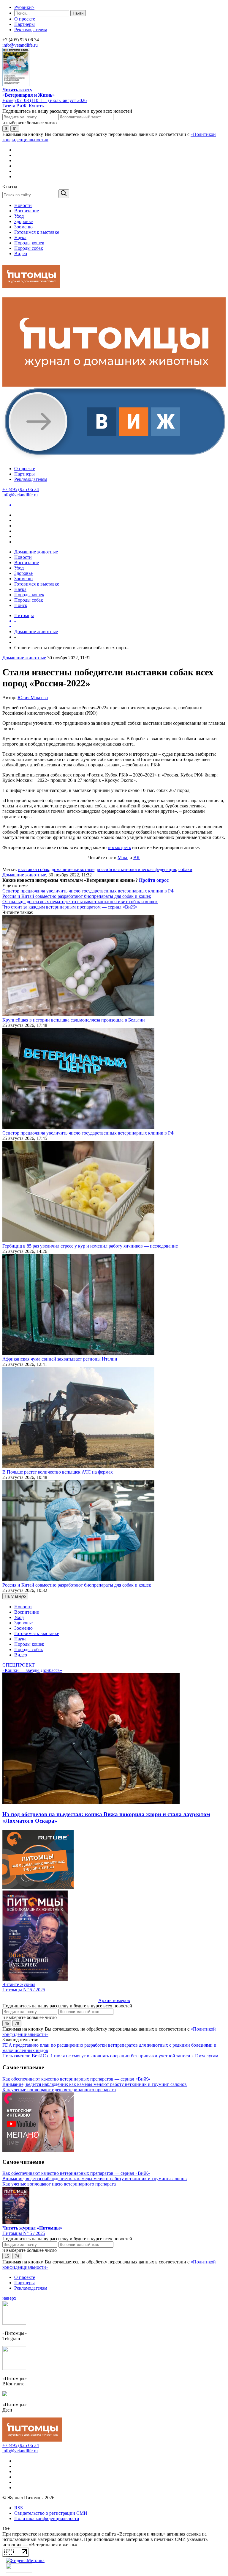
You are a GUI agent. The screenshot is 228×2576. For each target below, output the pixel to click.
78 (17, 2023)
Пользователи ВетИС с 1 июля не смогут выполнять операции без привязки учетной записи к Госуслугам (110, 2056)
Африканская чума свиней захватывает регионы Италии (60, 1359)
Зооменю (23, 227)
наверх (11, 2298)
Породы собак (29, 248)
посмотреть (119, 847)
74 (17, 2256)
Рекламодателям (31, 30)
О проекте (25, 19)
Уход (19, 216)
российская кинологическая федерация (136, 869)
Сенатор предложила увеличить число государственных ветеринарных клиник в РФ (88, 891)
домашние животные (73, 869)
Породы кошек (29, 243)
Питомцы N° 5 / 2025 (24, 1990)
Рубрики (24, 7)
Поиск (21, 605)
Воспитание (27, 211)
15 (7, 2256)
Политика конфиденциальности (47, 2518)
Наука (20, 237)
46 (7, 2023)
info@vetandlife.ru (20, 45)
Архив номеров (114, 2000)
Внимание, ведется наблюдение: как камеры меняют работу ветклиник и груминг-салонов (95, 2084)
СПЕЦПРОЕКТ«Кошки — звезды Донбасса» (32, 1668)
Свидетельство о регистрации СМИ (51, 2513)
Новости (23, 205)
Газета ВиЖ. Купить (23, 106)
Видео (21, 254)
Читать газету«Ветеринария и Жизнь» (28, 92)
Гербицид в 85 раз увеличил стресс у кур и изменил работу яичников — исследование (90, 1246)
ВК (137, 858)
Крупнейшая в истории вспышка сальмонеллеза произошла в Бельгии (74, 1020)
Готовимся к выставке (37, 232)
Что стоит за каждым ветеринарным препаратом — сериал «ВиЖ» (70, 907)
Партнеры (24, 24)
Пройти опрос (154, 880)
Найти (78, 13)
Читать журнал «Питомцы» (32, 2228)
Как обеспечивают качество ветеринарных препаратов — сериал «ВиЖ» (76, 2079)
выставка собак (34, 869)
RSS (19, 2508)
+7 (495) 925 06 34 (21, 489)
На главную (15, 1596)
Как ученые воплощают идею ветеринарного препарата (59, 2090)
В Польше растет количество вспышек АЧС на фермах (58, 1472)
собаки (185, 869)
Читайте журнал (19, 1984)
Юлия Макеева (33, 698)
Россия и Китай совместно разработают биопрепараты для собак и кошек (77, 896)
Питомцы (24, 615)
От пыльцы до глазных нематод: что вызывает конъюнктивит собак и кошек (80, 902)
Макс (123, 858)
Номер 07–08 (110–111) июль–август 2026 (45, 100)
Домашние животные (36, 552)
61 (15, 129)
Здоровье (23, 221)
